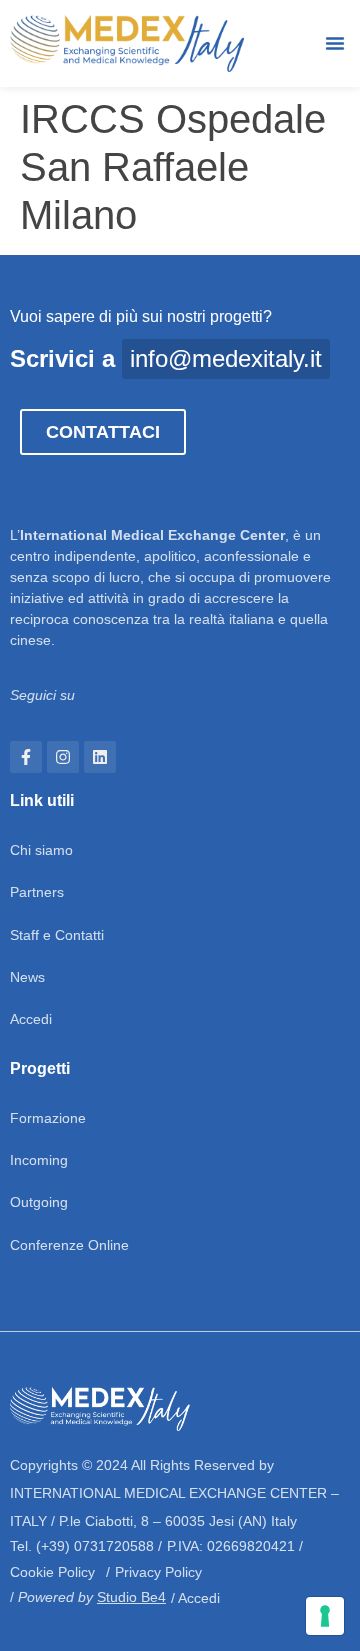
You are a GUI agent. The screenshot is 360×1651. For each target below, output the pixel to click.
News (27, 977)
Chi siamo (41, 850)
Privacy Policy (158, 1572)
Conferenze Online (69, 1245)
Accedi (31, 1019)
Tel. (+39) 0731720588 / (86, 1546)
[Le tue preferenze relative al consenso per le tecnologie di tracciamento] (325, 1616)
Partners (37, 892)
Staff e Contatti (57, 935)
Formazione (48, 1118)
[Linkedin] (100, 757)
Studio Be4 (131, 1597)
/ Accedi (195, 1598)
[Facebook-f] (26, 757)
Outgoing (39, 1202)
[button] (335, 43)
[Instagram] (63, 757)
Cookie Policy (52, 1572)
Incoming (39, 1160)
